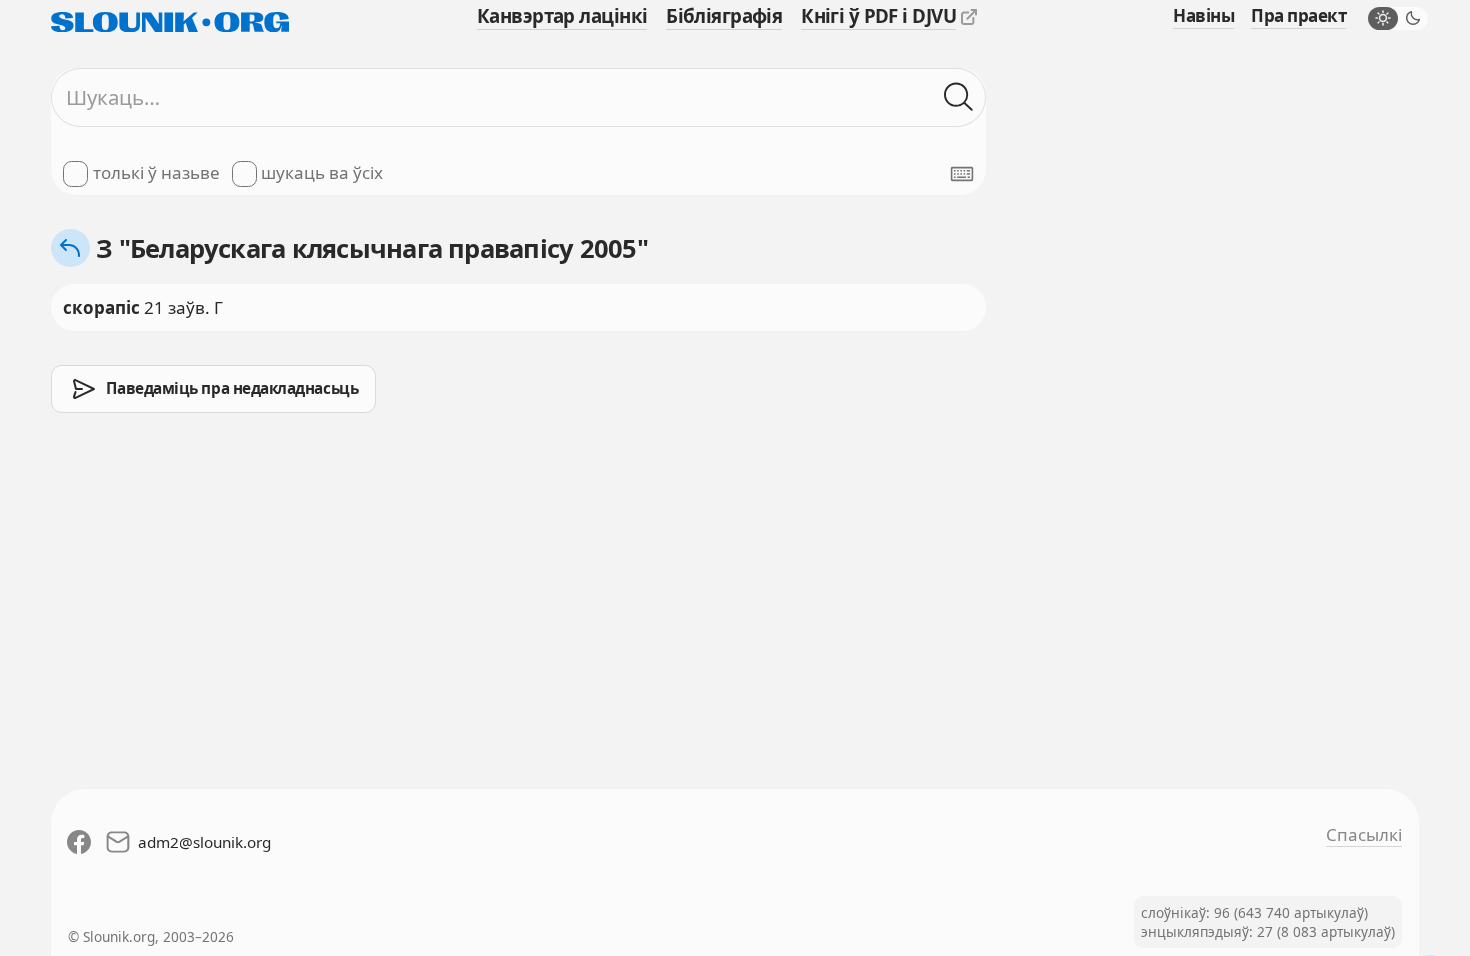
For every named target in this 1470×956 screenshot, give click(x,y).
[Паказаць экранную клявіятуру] (962, 174)
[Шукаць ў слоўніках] (959, 98)
